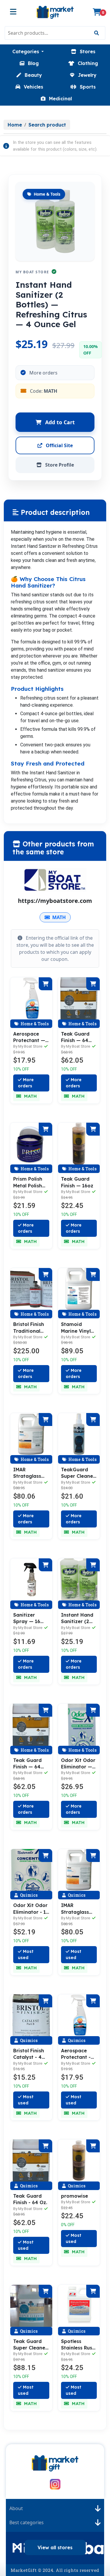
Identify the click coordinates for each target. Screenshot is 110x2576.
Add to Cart (59, 422)
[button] (28, 51)
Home (15, 125)
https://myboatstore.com (55, 901)
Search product (47, 125)
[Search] (96, 33)
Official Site (59, 445)
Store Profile (59, 465)
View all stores (55, 2547)
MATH (59, 917)
